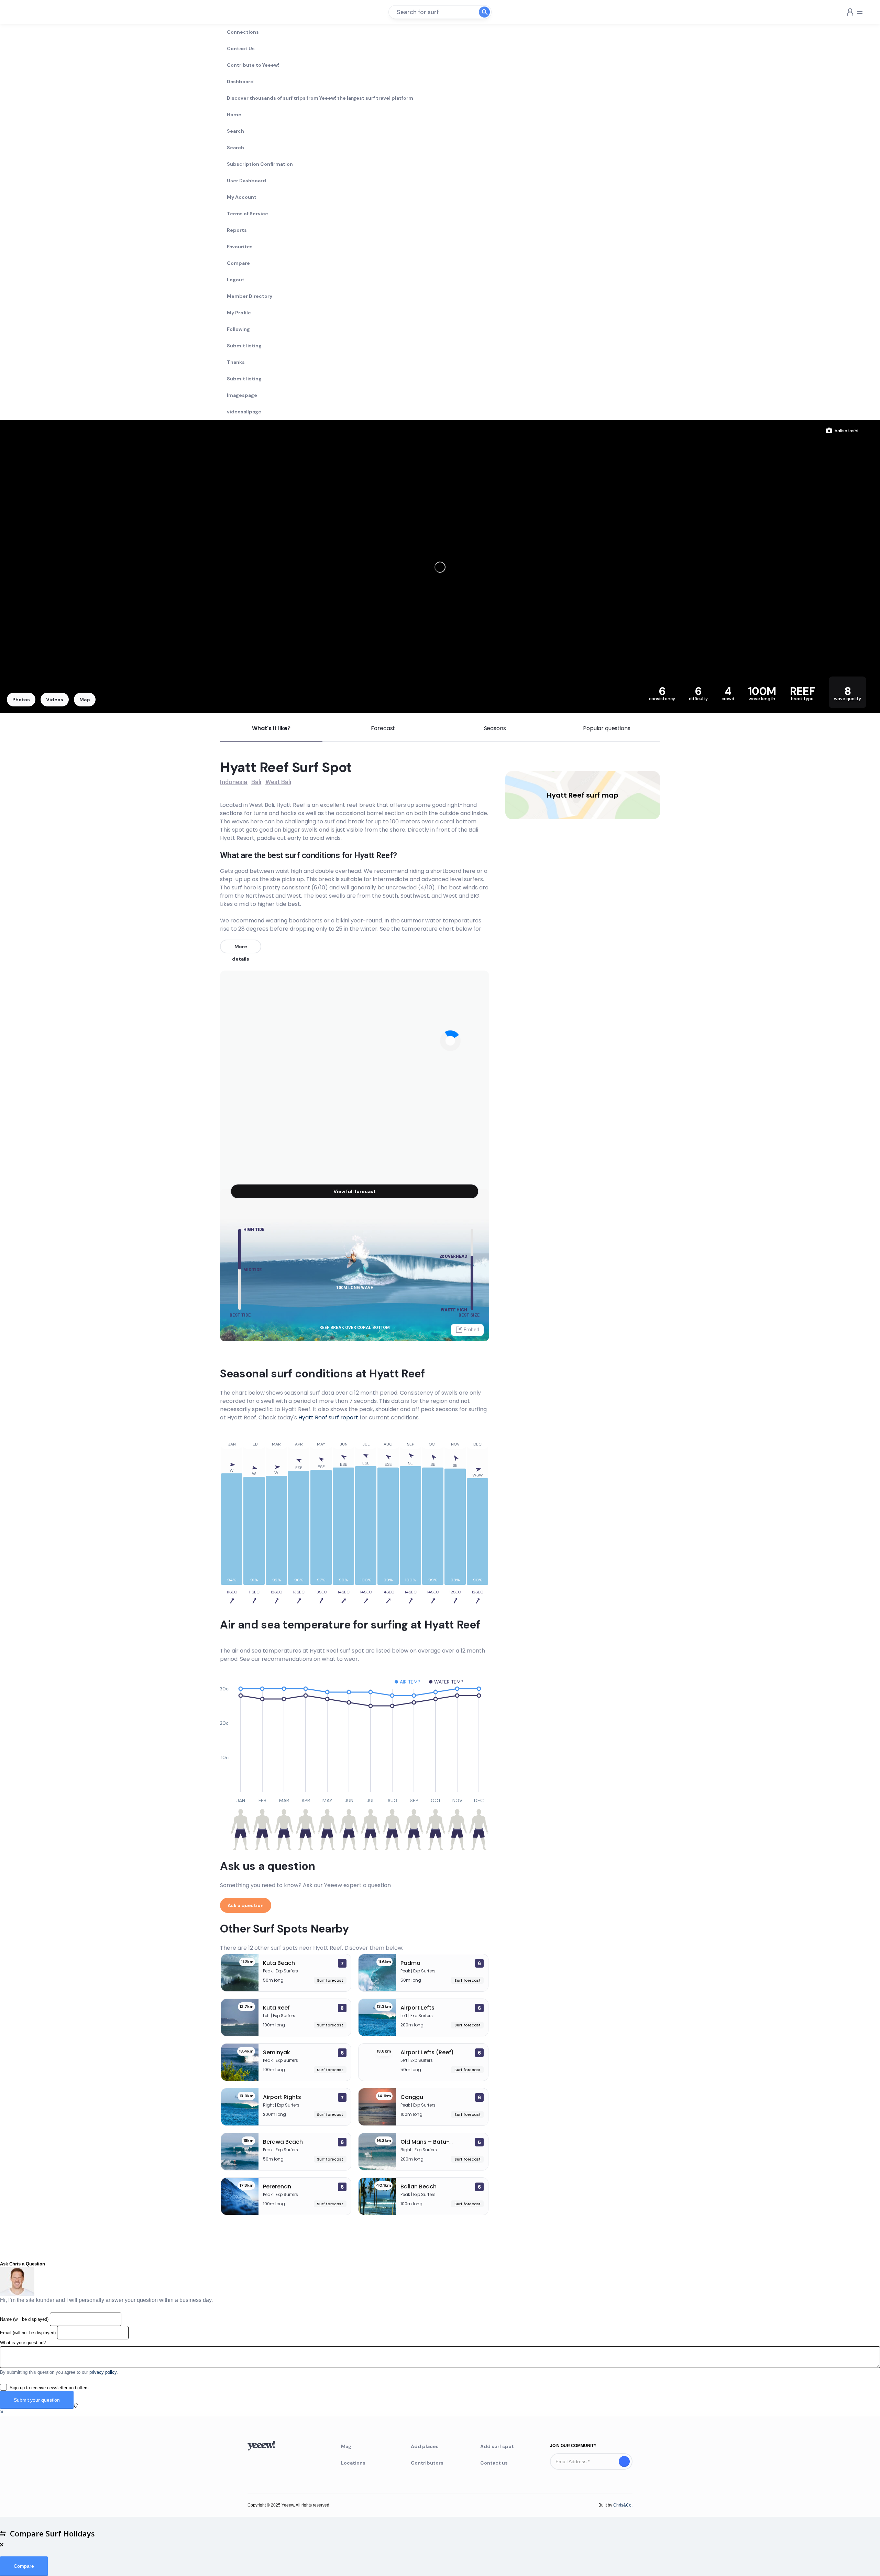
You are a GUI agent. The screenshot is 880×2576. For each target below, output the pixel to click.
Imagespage (242, 395)
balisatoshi (846, 431)
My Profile (239, 313)
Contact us (494, 2463)
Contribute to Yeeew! (253, 65)
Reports (237, 230)
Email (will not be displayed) (28, 2333)
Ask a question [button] (246, 1905)
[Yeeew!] (30, 12)
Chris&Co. (623, 2505)
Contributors (427, 2463)
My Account (242, 197)
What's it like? (271, 728)
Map (85, 700)
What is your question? (23, 2343)
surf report (328, 1417)
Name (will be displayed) (24, 2319)
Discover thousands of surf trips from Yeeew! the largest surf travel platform (320, 98)
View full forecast (355, 1191)
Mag (346, 2446)
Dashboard (240, 82)
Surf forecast (330, 1980)
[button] (2, 2412)
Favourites (240, 247)
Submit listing (244, 346)
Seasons (495, 728)
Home (234, 115)
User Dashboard (246, 181)
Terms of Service (247, 214)
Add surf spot (497, 2446)
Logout (236, 280)
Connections (243, 32)
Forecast (383, 728)
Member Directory (250, 296)
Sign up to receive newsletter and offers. (50, 2388)
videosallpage (244, 412)
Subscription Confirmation (260, 164)
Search (235, 131)
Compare (238, 263)
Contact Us (241, 48)
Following (238, 329)
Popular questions (607, 728)
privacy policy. (104, 2372)
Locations (353, 2463)
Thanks (236, 362)
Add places (425, 2446)
